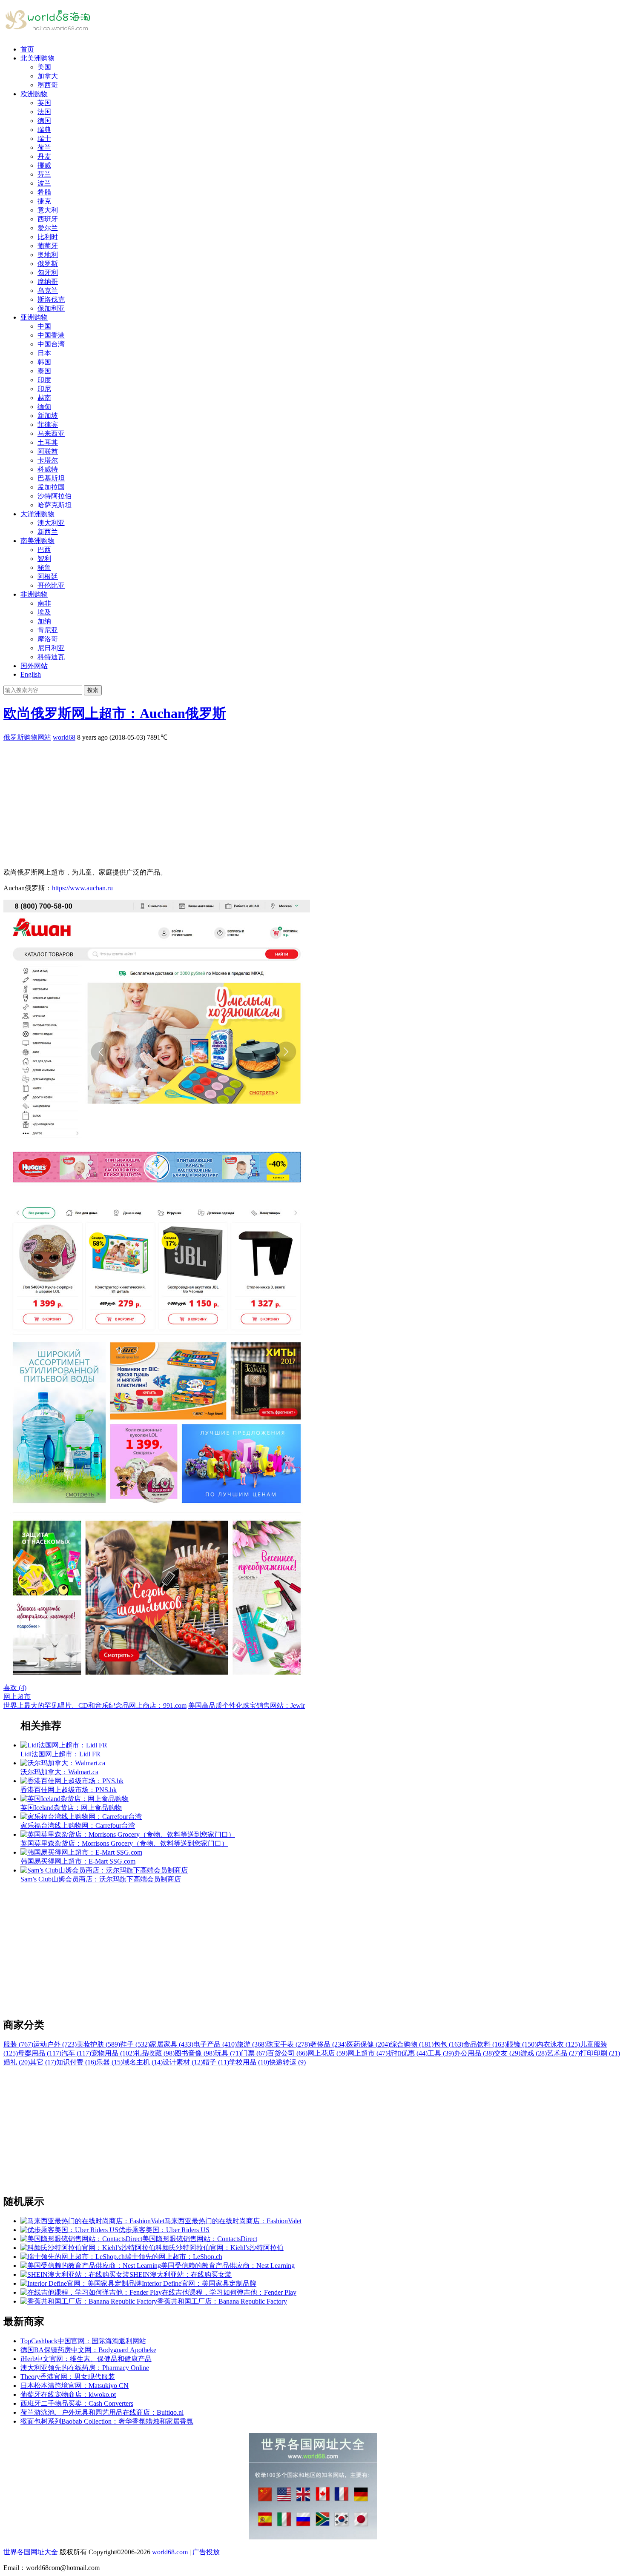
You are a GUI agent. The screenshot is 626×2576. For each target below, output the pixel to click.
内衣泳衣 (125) (558, 2044)
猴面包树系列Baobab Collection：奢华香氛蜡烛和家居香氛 (107, 2421)
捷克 (44, 201)
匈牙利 (48, 273)
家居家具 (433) (172, 2044)
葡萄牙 (48, 246)
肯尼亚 (48, 630)
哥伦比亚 (51, 585)
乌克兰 (48, 290)
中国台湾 (51, 344)
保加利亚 (51, 308)
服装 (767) (18, 2044)
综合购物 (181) (412, 2044)
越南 (44, 398)
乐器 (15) (109, 2062)
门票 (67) (254, 2053)
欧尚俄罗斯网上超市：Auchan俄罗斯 (115, 713)
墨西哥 (48, 85)
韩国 (44, 362)
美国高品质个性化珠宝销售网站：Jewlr (247, 1705)
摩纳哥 (48, 282)
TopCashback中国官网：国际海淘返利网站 (83, 2341)
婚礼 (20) (17, 2062)
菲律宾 (48, 425)
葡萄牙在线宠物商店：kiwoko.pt (68, 2394)
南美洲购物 (37, 541)
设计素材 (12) (183, 2062)
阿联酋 (48, 451)
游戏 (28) (534, 2053)
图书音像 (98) (195, 2053)
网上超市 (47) (368, 2053)
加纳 (44, 621)
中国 (44, 326)
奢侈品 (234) (328, 2044)
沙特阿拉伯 (55, 496)
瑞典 (44, 130)
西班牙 (48, 219)
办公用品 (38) (474, 2053)
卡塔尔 (48, 460)
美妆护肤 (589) (98, 2044)
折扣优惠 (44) (408, 2053)
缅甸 (44, 407)
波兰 (44, 183)
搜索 (93, 690)
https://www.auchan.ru (82, 888)
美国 (44, 67)
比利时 (48, 237)
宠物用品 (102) (113, 2053)
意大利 (48, 210)
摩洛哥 (48, 639)
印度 (44, 380)
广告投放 (206, 2552)
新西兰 (48, 532)
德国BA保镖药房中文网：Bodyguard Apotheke (88, 2350)
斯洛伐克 (51, 299)
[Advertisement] (259, 802)
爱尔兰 (48, 228)
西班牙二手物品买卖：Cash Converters (77, 2403)
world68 (64, 737)
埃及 (44, 612)
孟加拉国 (51, 487)
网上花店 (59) (327, 2053)
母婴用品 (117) (40, 2053)
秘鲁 (44, 568)
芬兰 (44, 174)
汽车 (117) (76, 2053)
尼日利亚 (51, 648)
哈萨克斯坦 (55, 505)
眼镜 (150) (522, 2044)
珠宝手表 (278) (288, 2044)
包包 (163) (448, 2044)
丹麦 (44, 156)
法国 (44, 112)
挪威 (44, 165)
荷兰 (44, 147)
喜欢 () (15, 1688)
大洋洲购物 (37, 514)
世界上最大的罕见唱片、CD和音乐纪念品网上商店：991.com (95, 1705)
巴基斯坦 (51, 478)
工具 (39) (441, 2053)
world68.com (170, 2552)
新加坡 (48, 416)
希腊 (44, 192)
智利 (44, 559)
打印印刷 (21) (600, 2053)
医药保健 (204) (368, 2044)
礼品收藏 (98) (155, 2053)
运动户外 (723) (55, 2044)
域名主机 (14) (143, 2062)
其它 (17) (43, 2062)
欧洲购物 (34, 94)
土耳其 (48, 442)
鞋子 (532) (135, 2044)
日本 (44, 353)
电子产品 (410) (215, 2044)
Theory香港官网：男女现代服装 (68, 2377)
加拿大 (48, 76)
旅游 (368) (252, 2044)
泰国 (44, 371)
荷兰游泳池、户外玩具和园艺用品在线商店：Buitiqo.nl (102, 2412)
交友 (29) (507, 2053)
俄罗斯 (48, 264)
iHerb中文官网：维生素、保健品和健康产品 (86, 2359)
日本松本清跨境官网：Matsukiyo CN (75, 2386)
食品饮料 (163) (485, 2044)
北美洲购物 (37, 58)
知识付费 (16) (76, 2062)
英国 (44, 103)
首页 (27, 49)
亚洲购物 (34, 317)
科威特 (48, 469)
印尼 (44, 389)
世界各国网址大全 (31, 2552)
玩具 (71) (228, 2053)
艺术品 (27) (563, 2053)
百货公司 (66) (287, 2053)
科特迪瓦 (51, 657)
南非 (44, 603)
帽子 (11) (216, 2062)
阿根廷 (48, 576)
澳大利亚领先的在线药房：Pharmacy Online (85, 2368)
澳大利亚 (51, 523)
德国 (44, 121)
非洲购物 (34, 594)
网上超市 (17, 1697)
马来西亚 (51, 433)
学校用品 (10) (249, 2062)
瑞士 (44, 139)
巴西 (44, 550)
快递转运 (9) (287, 2062)
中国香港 (51, 335)
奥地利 (48, 255)
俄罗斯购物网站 (27, 737)
